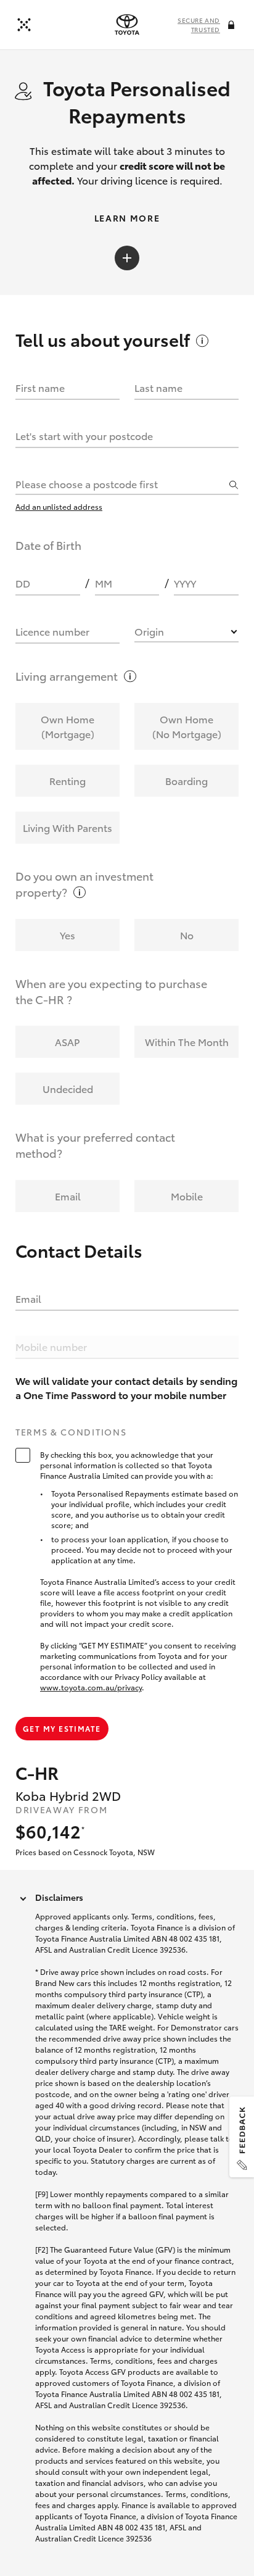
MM (104, 583)
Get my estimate (62, 1728)
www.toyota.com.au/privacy (91, 1687)
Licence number (52, 631)
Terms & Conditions (71, 1432)
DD (23, 583)
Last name (158, 387)
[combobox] (121, 483)
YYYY (185, 583)
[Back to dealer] (24, 25)
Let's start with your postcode (84, 435)
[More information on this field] (232, 26)
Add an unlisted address (59, 506)
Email (28, 1298)
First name (40, 387)
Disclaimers (59, 1897)
